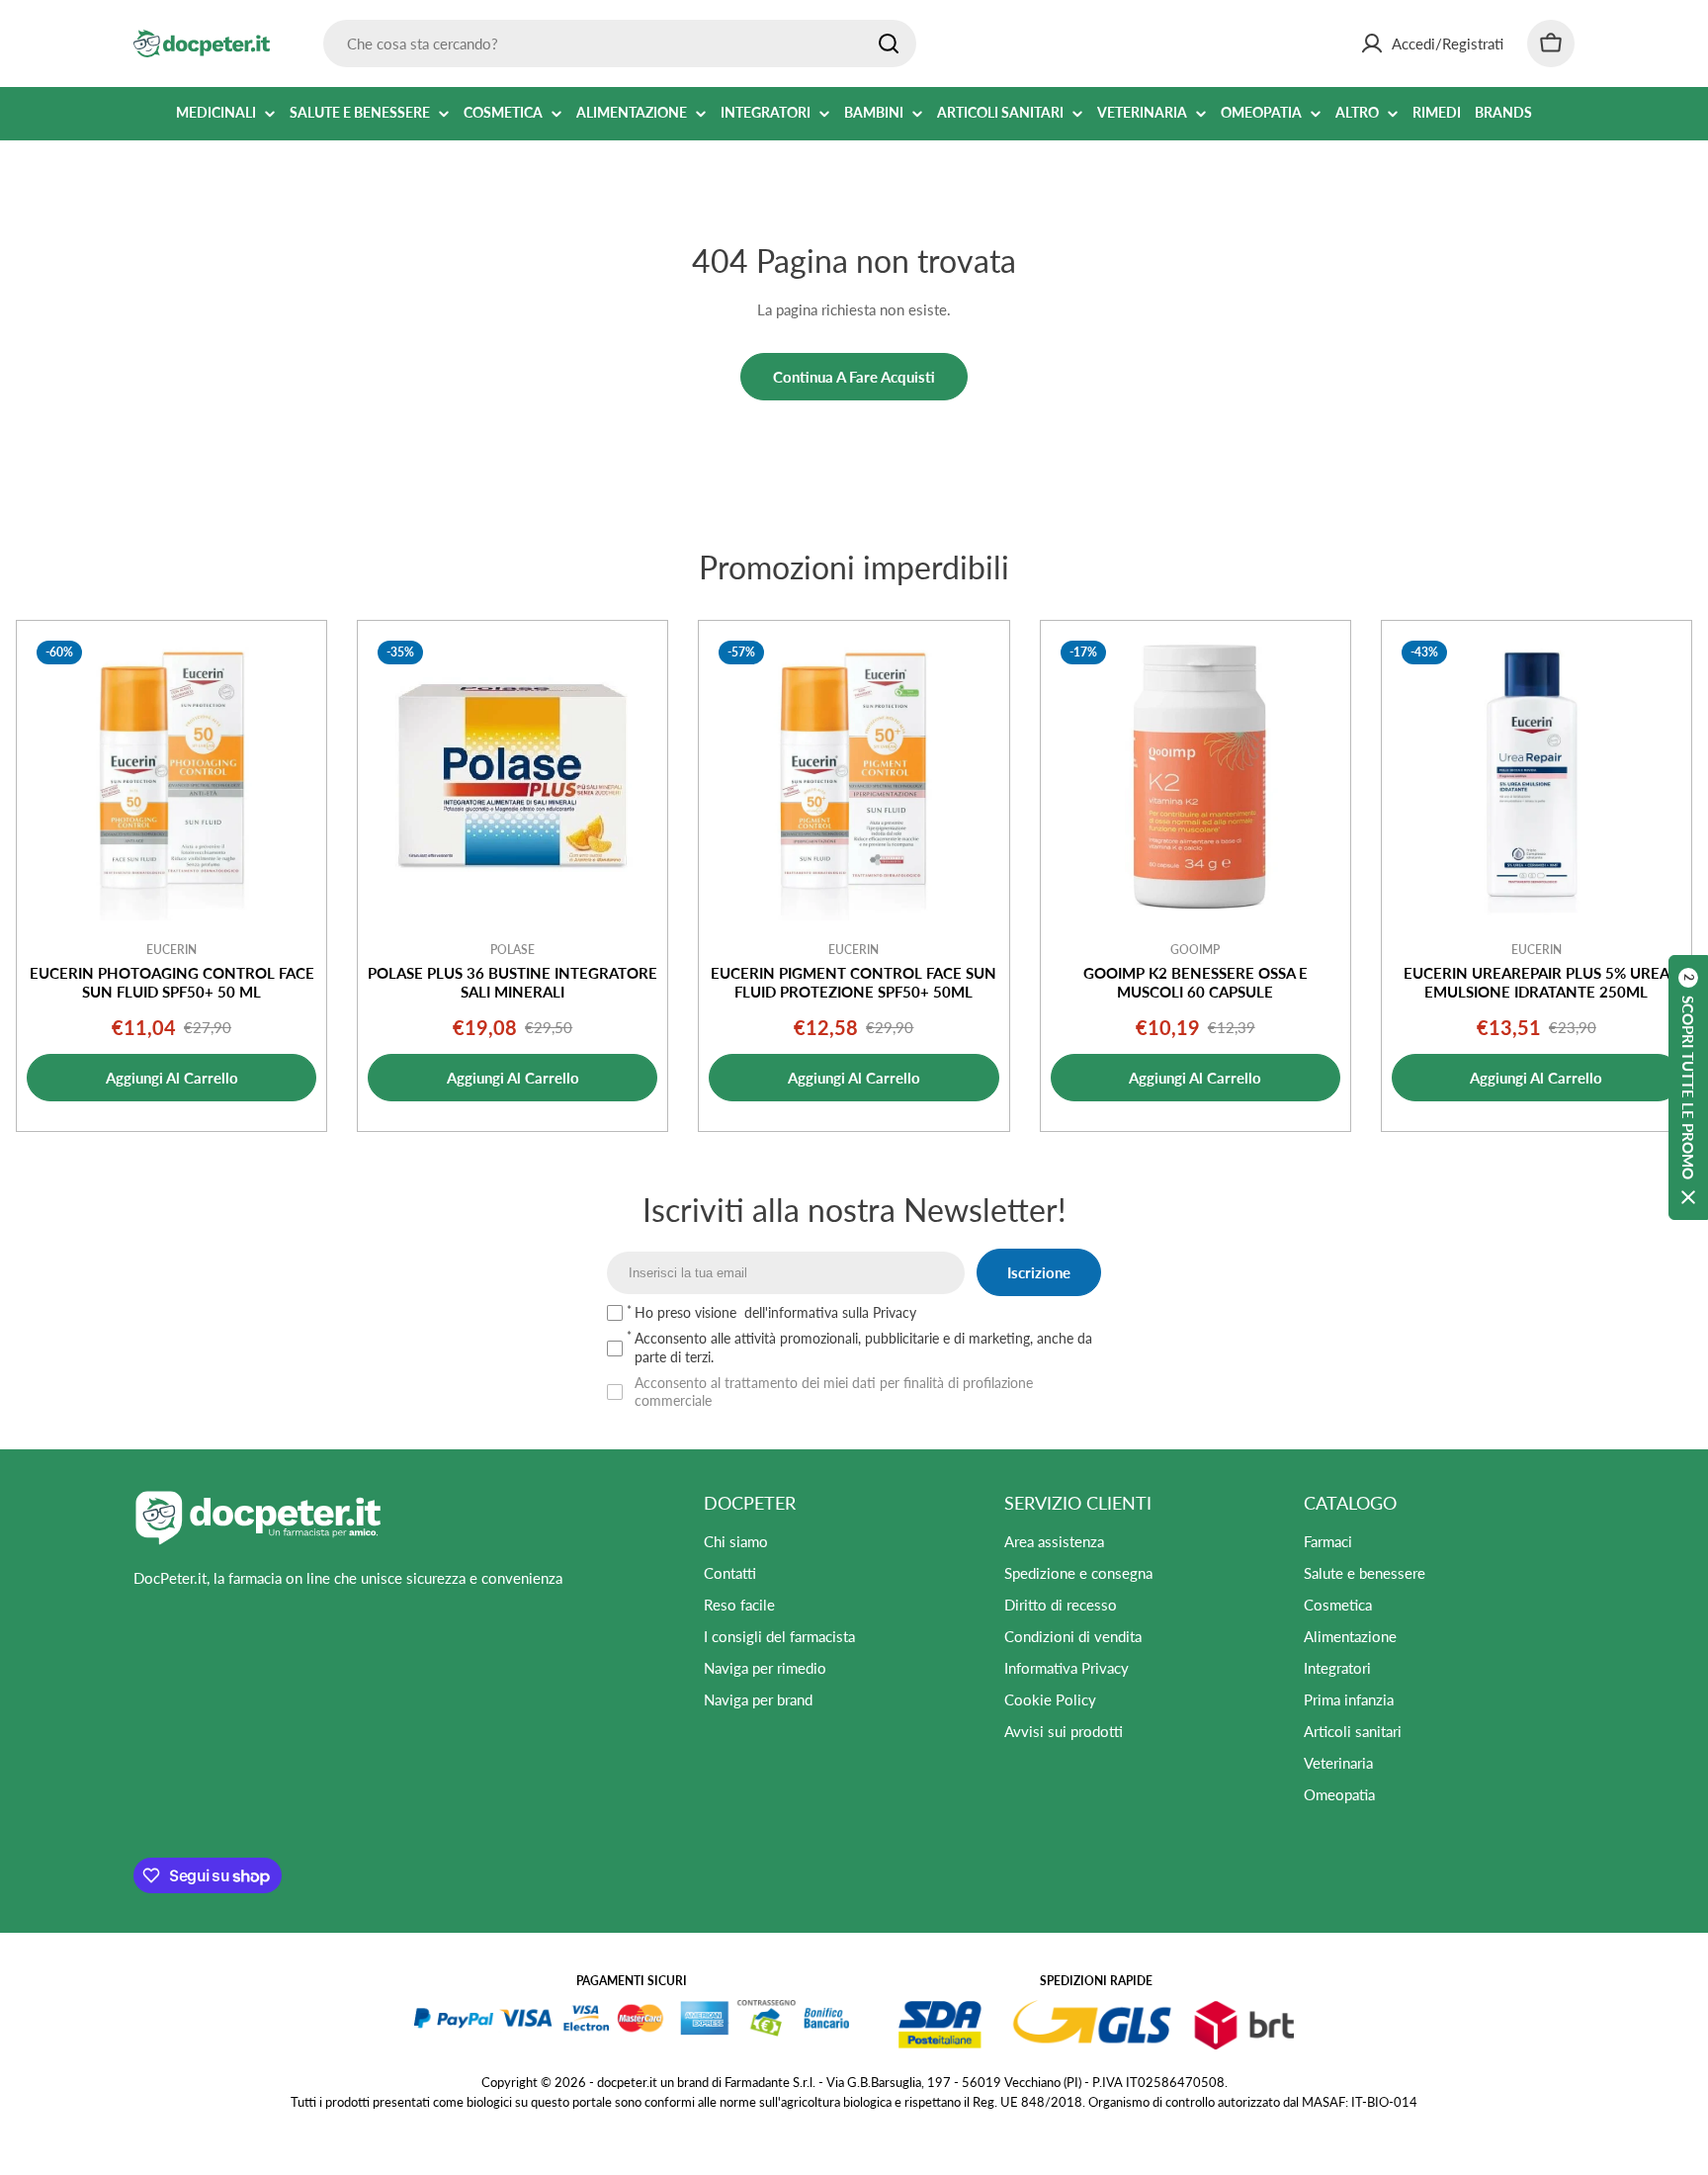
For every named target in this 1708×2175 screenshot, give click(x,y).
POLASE (512, 950)
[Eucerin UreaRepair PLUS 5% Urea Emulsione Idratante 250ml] (1537, 776)
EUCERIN (171, 950)
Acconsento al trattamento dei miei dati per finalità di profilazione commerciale (834, 1392)
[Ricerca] (889, 43)
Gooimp (1195, 950)
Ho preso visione (775, 1312)
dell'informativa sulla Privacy (830, 1312)
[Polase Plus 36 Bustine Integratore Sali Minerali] (512, 776)
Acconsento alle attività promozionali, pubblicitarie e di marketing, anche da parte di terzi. (863, 1347)
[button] (1688, 1087)
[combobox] (620, 43)
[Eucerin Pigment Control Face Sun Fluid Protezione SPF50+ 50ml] (854, 776)
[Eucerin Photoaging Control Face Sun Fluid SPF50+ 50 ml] (171, 776)
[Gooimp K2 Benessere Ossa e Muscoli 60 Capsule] (1196, 776)
